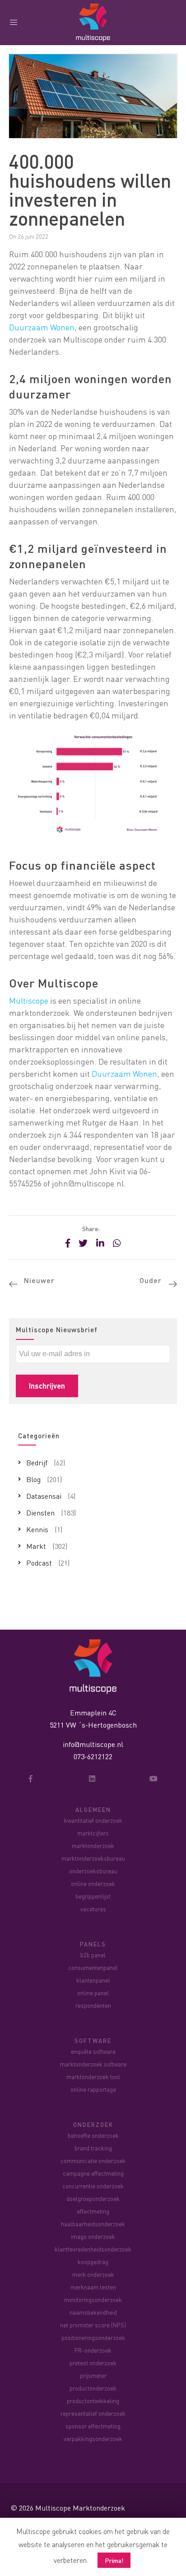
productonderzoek (93, 2388)
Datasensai (44, 1496)
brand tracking (93, 2148)
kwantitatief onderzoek (93, 1820)
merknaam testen (93, 2287)
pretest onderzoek (93, 2363)
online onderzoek (93, 1883)
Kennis (37, 1529)
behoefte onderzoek (93, 2135)
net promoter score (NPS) (93, 2325)
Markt (36, 1546)
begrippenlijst (93, 1896)
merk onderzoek (93, 2274)
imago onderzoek (93, 2236)
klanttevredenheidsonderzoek (93, 2249)
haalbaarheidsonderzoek (93, 2224)
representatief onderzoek (93, 2413)
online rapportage (93, 2089)
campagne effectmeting (93, 2173)
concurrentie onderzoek (93, 2186)
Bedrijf (37, 1462)
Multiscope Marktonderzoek (80, 2508)
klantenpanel (93, 1980)
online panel (93, 1993)
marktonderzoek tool (93, 2077)
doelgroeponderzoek (93, 2198)
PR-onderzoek (93, 2350)
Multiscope (29, 1000)
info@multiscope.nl (93, 1744)
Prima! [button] (114, 2560)
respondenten (93, 2005)
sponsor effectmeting (93, 2426)
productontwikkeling (93, 2401)
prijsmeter (93, 2375)
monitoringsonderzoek (93, 2300)
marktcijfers (93, 1833)
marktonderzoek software (93, 2064)
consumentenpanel (93, 1967)
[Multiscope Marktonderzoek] (93, 1666)
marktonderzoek (93, 1846)
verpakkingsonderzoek (93, 2439)
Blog (33, 1479)
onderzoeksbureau (93, 1871)
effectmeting (93, 2211)
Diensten (40, 1513)
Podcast (39, 1563)
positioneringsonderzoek (93, 2337)
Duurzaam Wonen (42, 327)
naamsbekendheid (93, 2312)
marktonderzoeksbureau (93, 1858)
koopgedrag (93, 2262)
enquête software (93, 2051)
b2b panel (93, 1955)
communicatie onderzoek (93, 2161)
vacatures (93, 1909)
